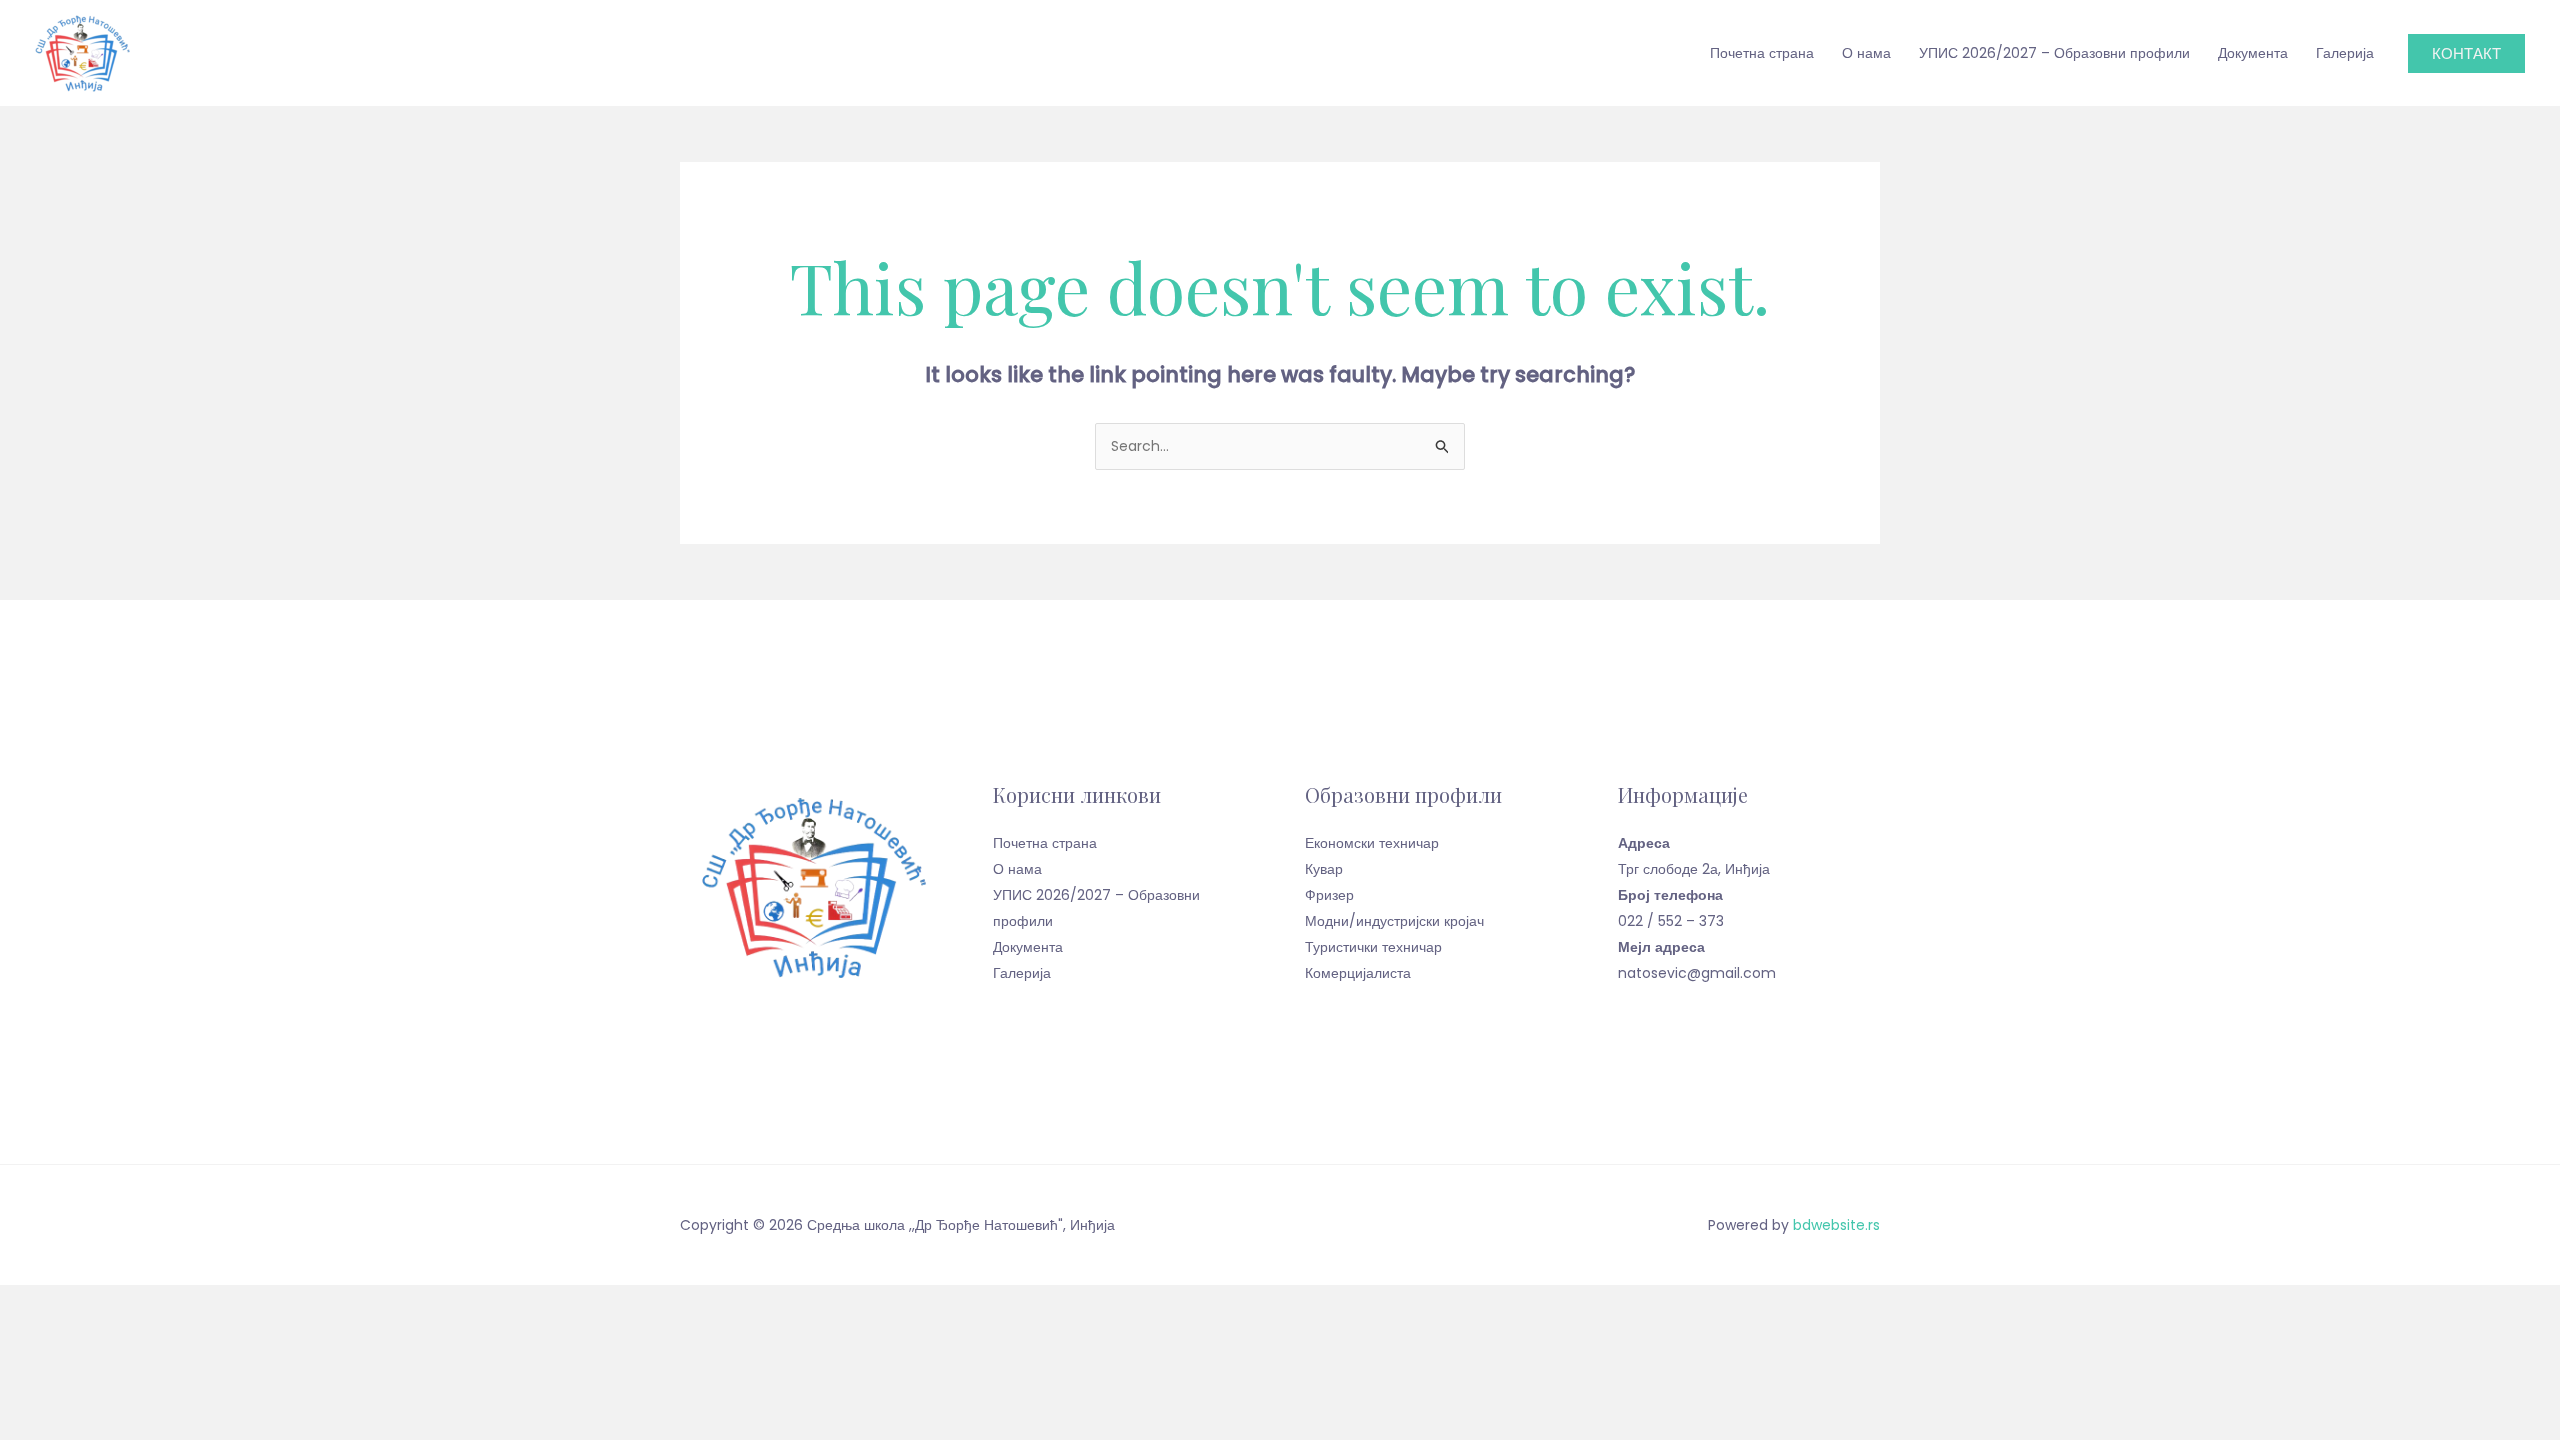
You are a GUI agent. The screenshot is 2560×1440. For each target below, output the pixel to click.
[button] (2466, 53)
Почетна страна (1762, 53)
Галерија (2345, 53)
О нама (1866, 53)
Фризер (1329, 895)
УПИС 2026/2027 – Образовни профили (2054, 53)
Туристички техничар (1373, 947)
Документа (2253, 53)
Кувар (1324, 869)
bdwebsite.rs (1836, 1225)
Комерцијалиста (1358, 973)
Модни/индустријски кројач (1394, 921)
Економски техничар (1372, 843)
